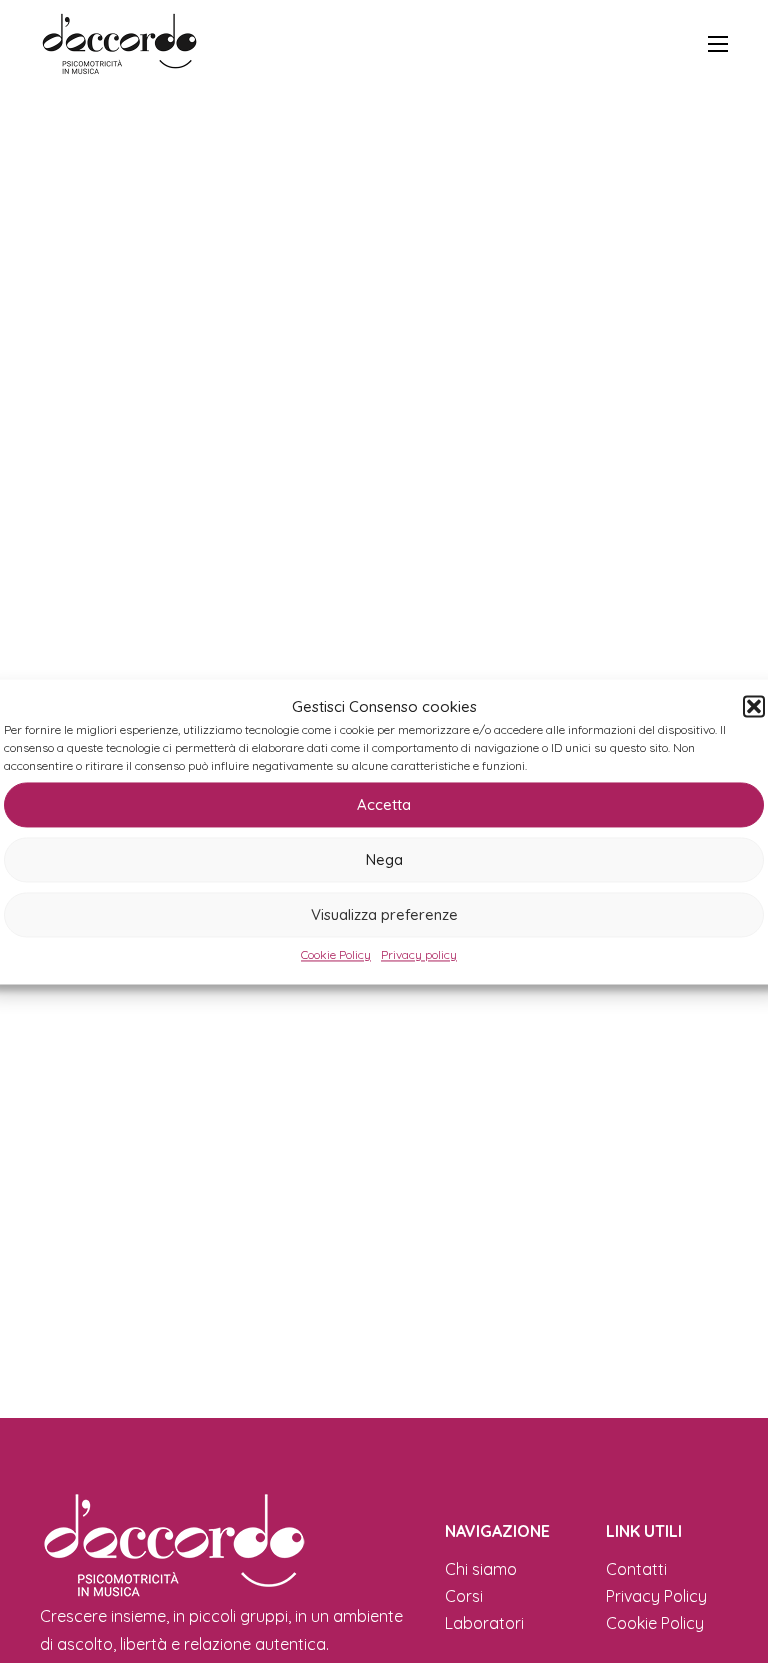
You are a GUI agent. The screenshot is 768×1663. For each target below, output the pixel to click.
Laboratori (484, 1623)
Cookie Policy (336, 954)
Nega (384, 859)
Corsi (464, 1596)
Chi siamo (481, 1569)
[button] (754, 707)
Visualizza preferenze (384, 914)
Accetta (384, 804)
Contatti (636, 1569)
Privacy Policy (656, 1596)
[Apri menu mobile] (718, 44)
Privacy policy (419, 954)
